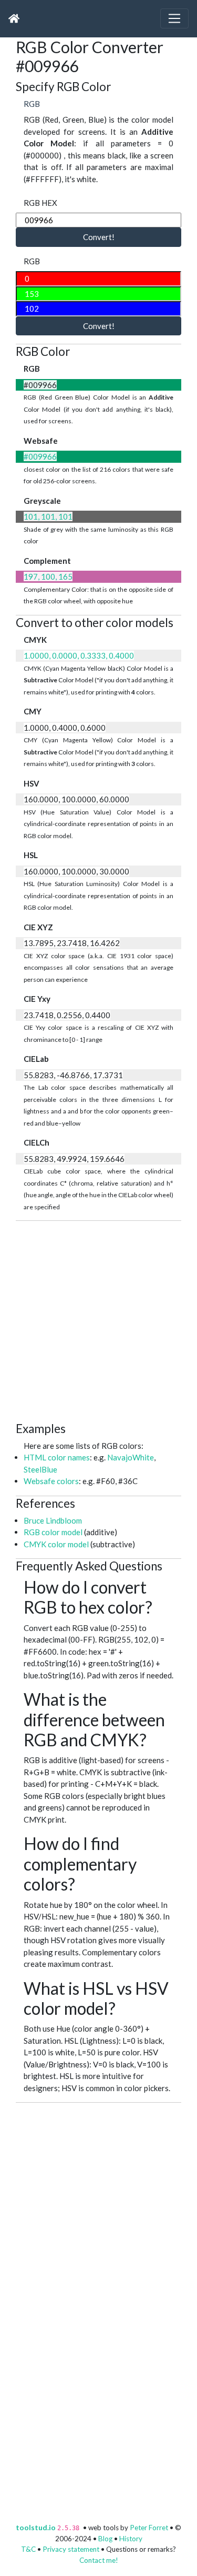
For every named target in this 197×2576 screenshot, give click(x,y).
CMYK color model (56, 1544)
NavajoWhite (131, 1457)
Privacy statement (71, 2549)
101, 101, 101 (48, 516)
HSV (32, 783)
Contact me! (99, 2560)
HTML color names (57, 1457)
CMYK (35, 640)
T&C (28, 2549)
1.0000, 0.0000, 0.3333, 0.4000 (79, 655)
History (131, 2539)
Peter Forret (149, 2528)
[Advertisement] (98, 1320)
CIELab (36, 1059)
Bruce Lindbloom (53, 1520)
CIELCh (37, 1142)
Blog (105, 2539)
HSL (31, 855)
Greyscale (42, 501)
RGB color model (53, 1532)
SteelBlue (40, 1469)
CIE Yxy (37, 999)
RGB (32, 104)
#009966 (40, 456)
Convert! (99, 237)
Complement (47, 561)
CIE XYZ (38, 927)
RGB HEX (40, 203)
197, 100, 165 (48, 576)
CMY (33, 711)
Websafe (41, 441)
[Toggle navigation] (174, 18)
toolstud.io (36, 2528)
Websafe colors (51, 1481)
